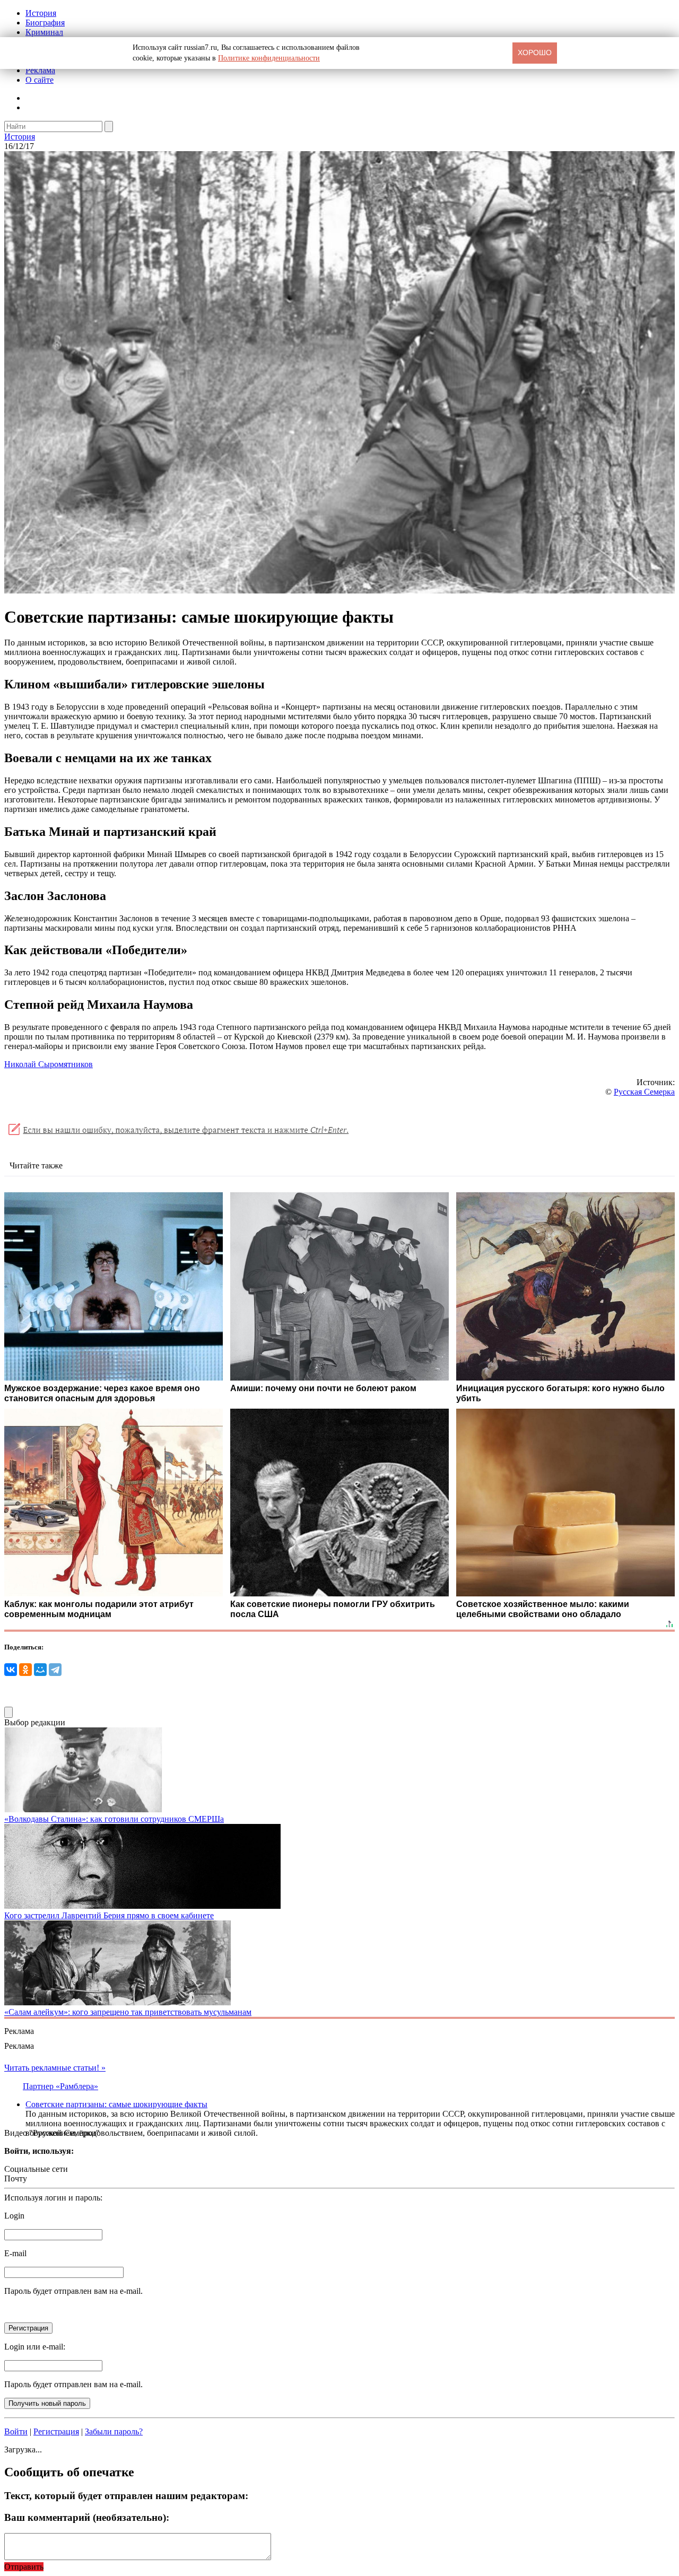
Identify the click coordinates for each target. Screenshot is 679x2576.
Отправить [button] (24, 2567)
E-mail (15, 2253)
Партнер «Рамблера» (60, 2086)
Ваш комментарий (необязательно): (87, 2517)
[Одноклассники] (25, 1670)
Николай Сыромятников (49, 1064)
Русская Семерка (644, 1092)
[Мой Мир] (40, 1670)
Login (14, 2216)
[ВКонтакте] (11, 1670)
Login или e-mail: (35, 2347)
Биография (45, 23)
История (41, 13)
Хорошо (535, 53)
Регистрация (56, 2431)
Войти (16, 2431)
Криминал (44, 32)
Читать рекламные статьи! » (55, 2068)
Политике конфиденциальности (269, 58)
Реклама (40, 70)
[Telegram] (55, 1670)
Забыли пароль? (114, 2431)
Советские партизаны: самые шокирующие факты (116, 2104)
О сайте (40, 80)
